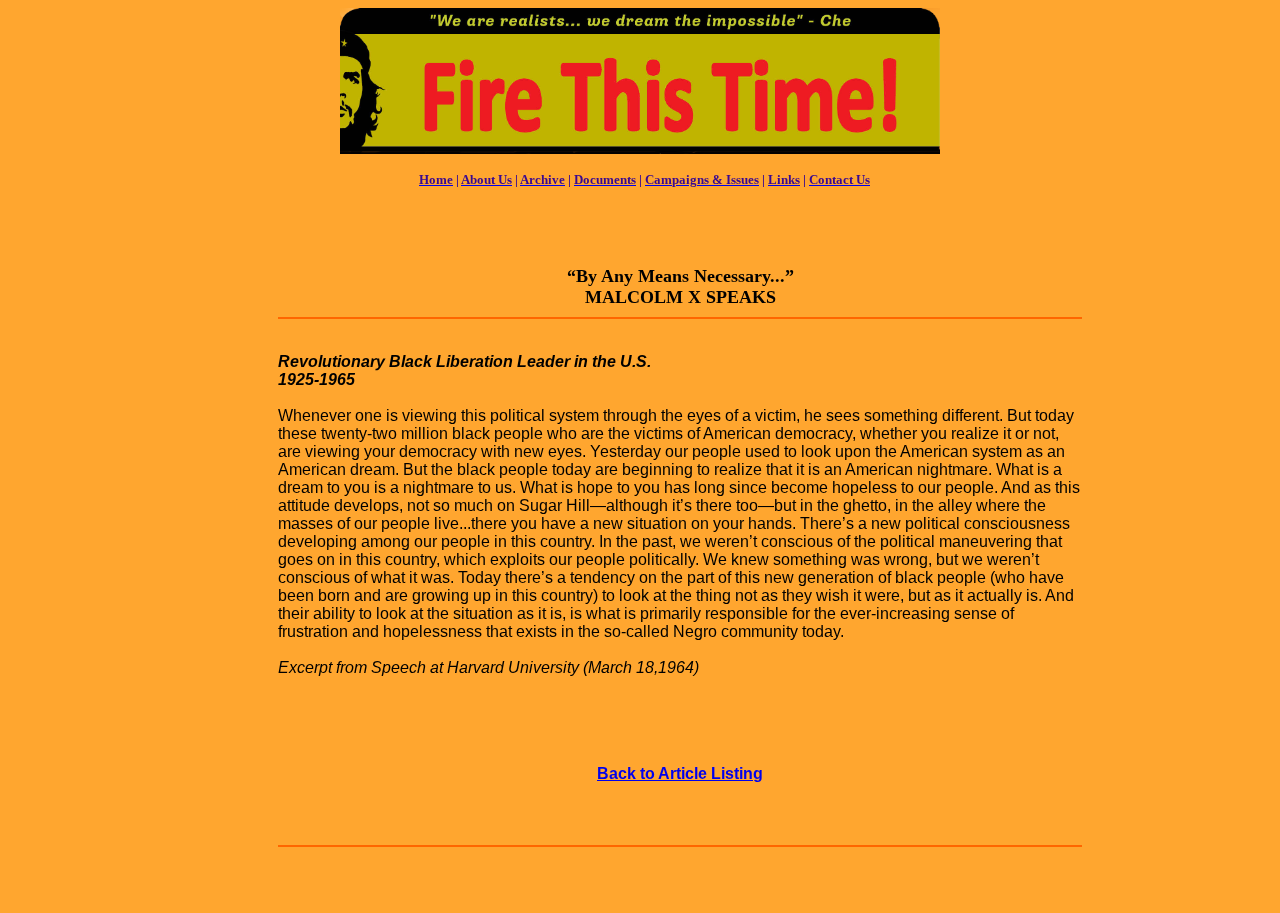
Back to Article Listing (680, 773)
